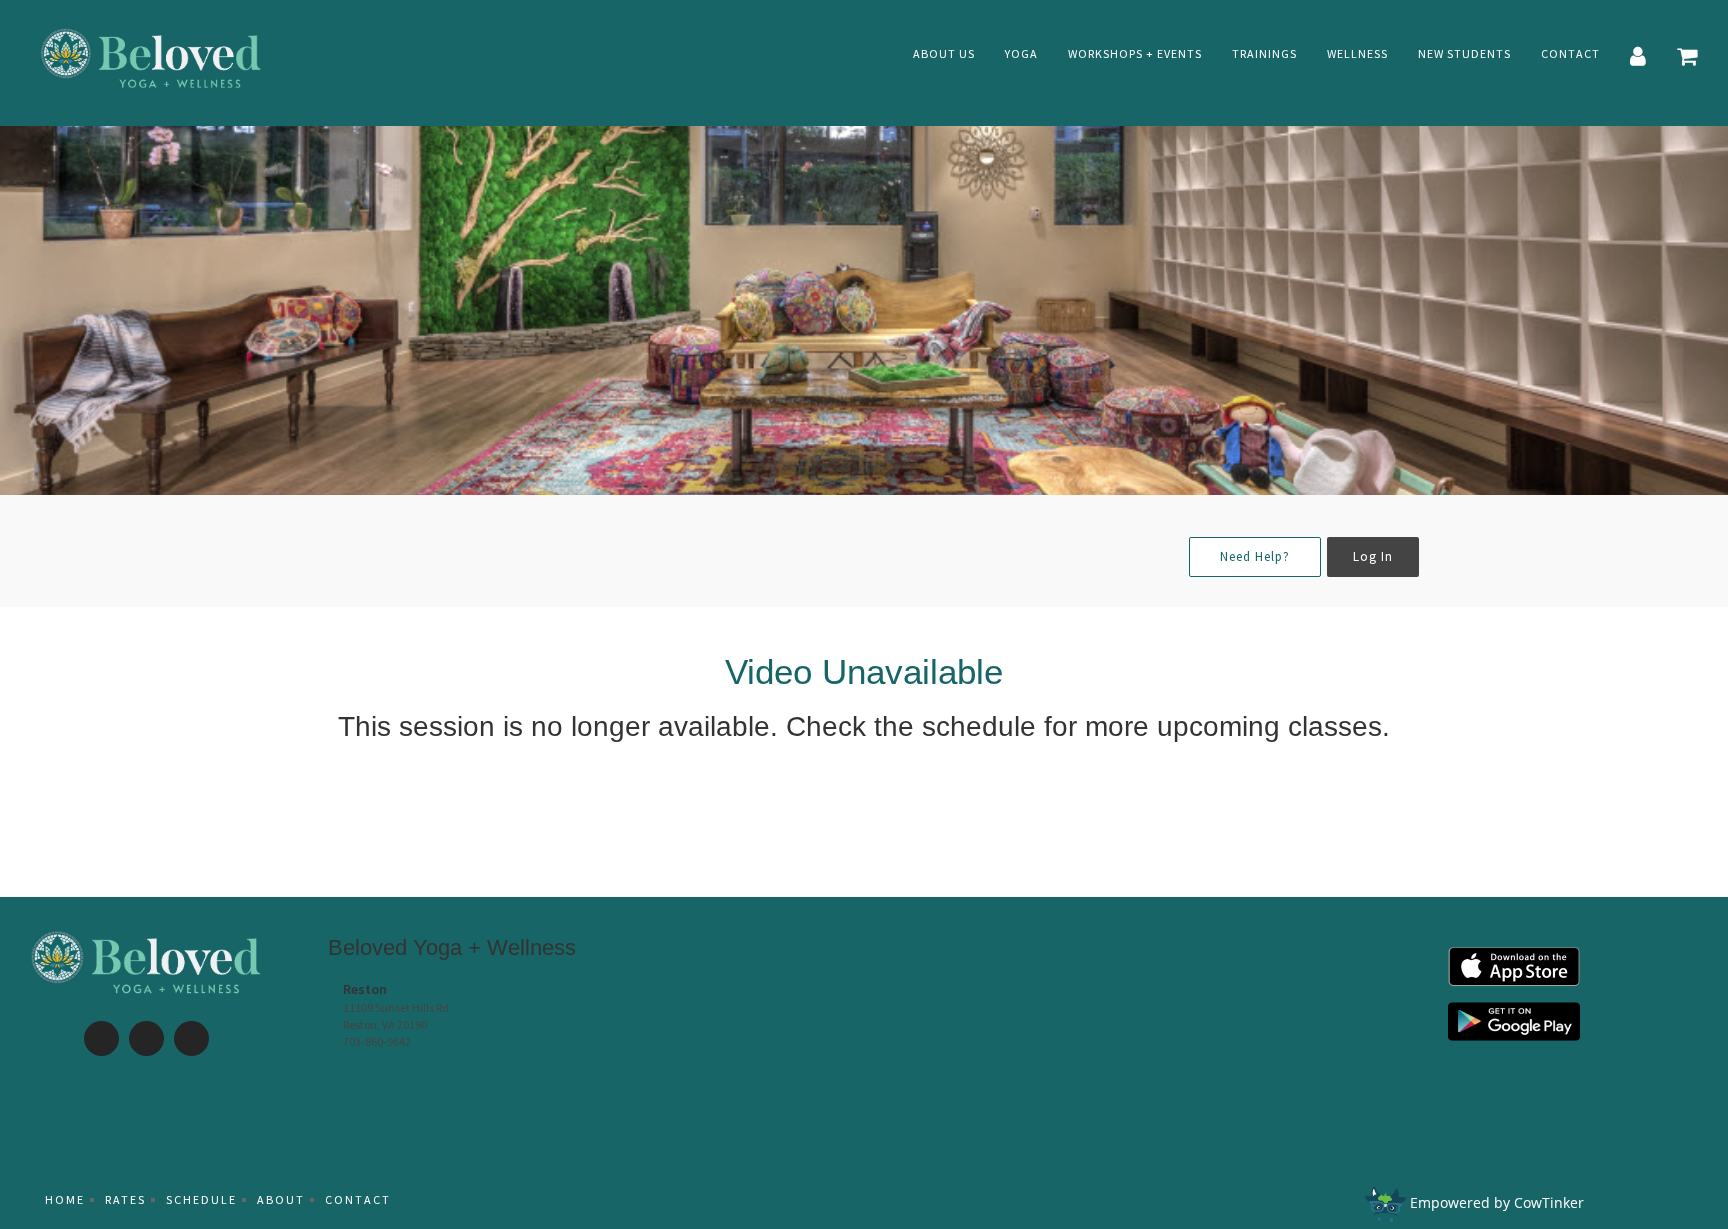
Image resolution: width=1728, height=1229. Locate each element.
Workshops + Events (1135, 53)
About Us (944, 53)
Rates (125, 1199)
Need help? (1255, 556)
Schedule (201, 1199)
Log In (1373, 556)
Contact (1570, 53)
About (281, 1199)
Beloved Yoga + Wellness (452, 947)
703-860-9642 (377, 1041)
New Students (1464, 53)
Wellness (1357, 53)
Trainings (1264, 53)
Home (65, 1199)
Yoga (1021, 53)
